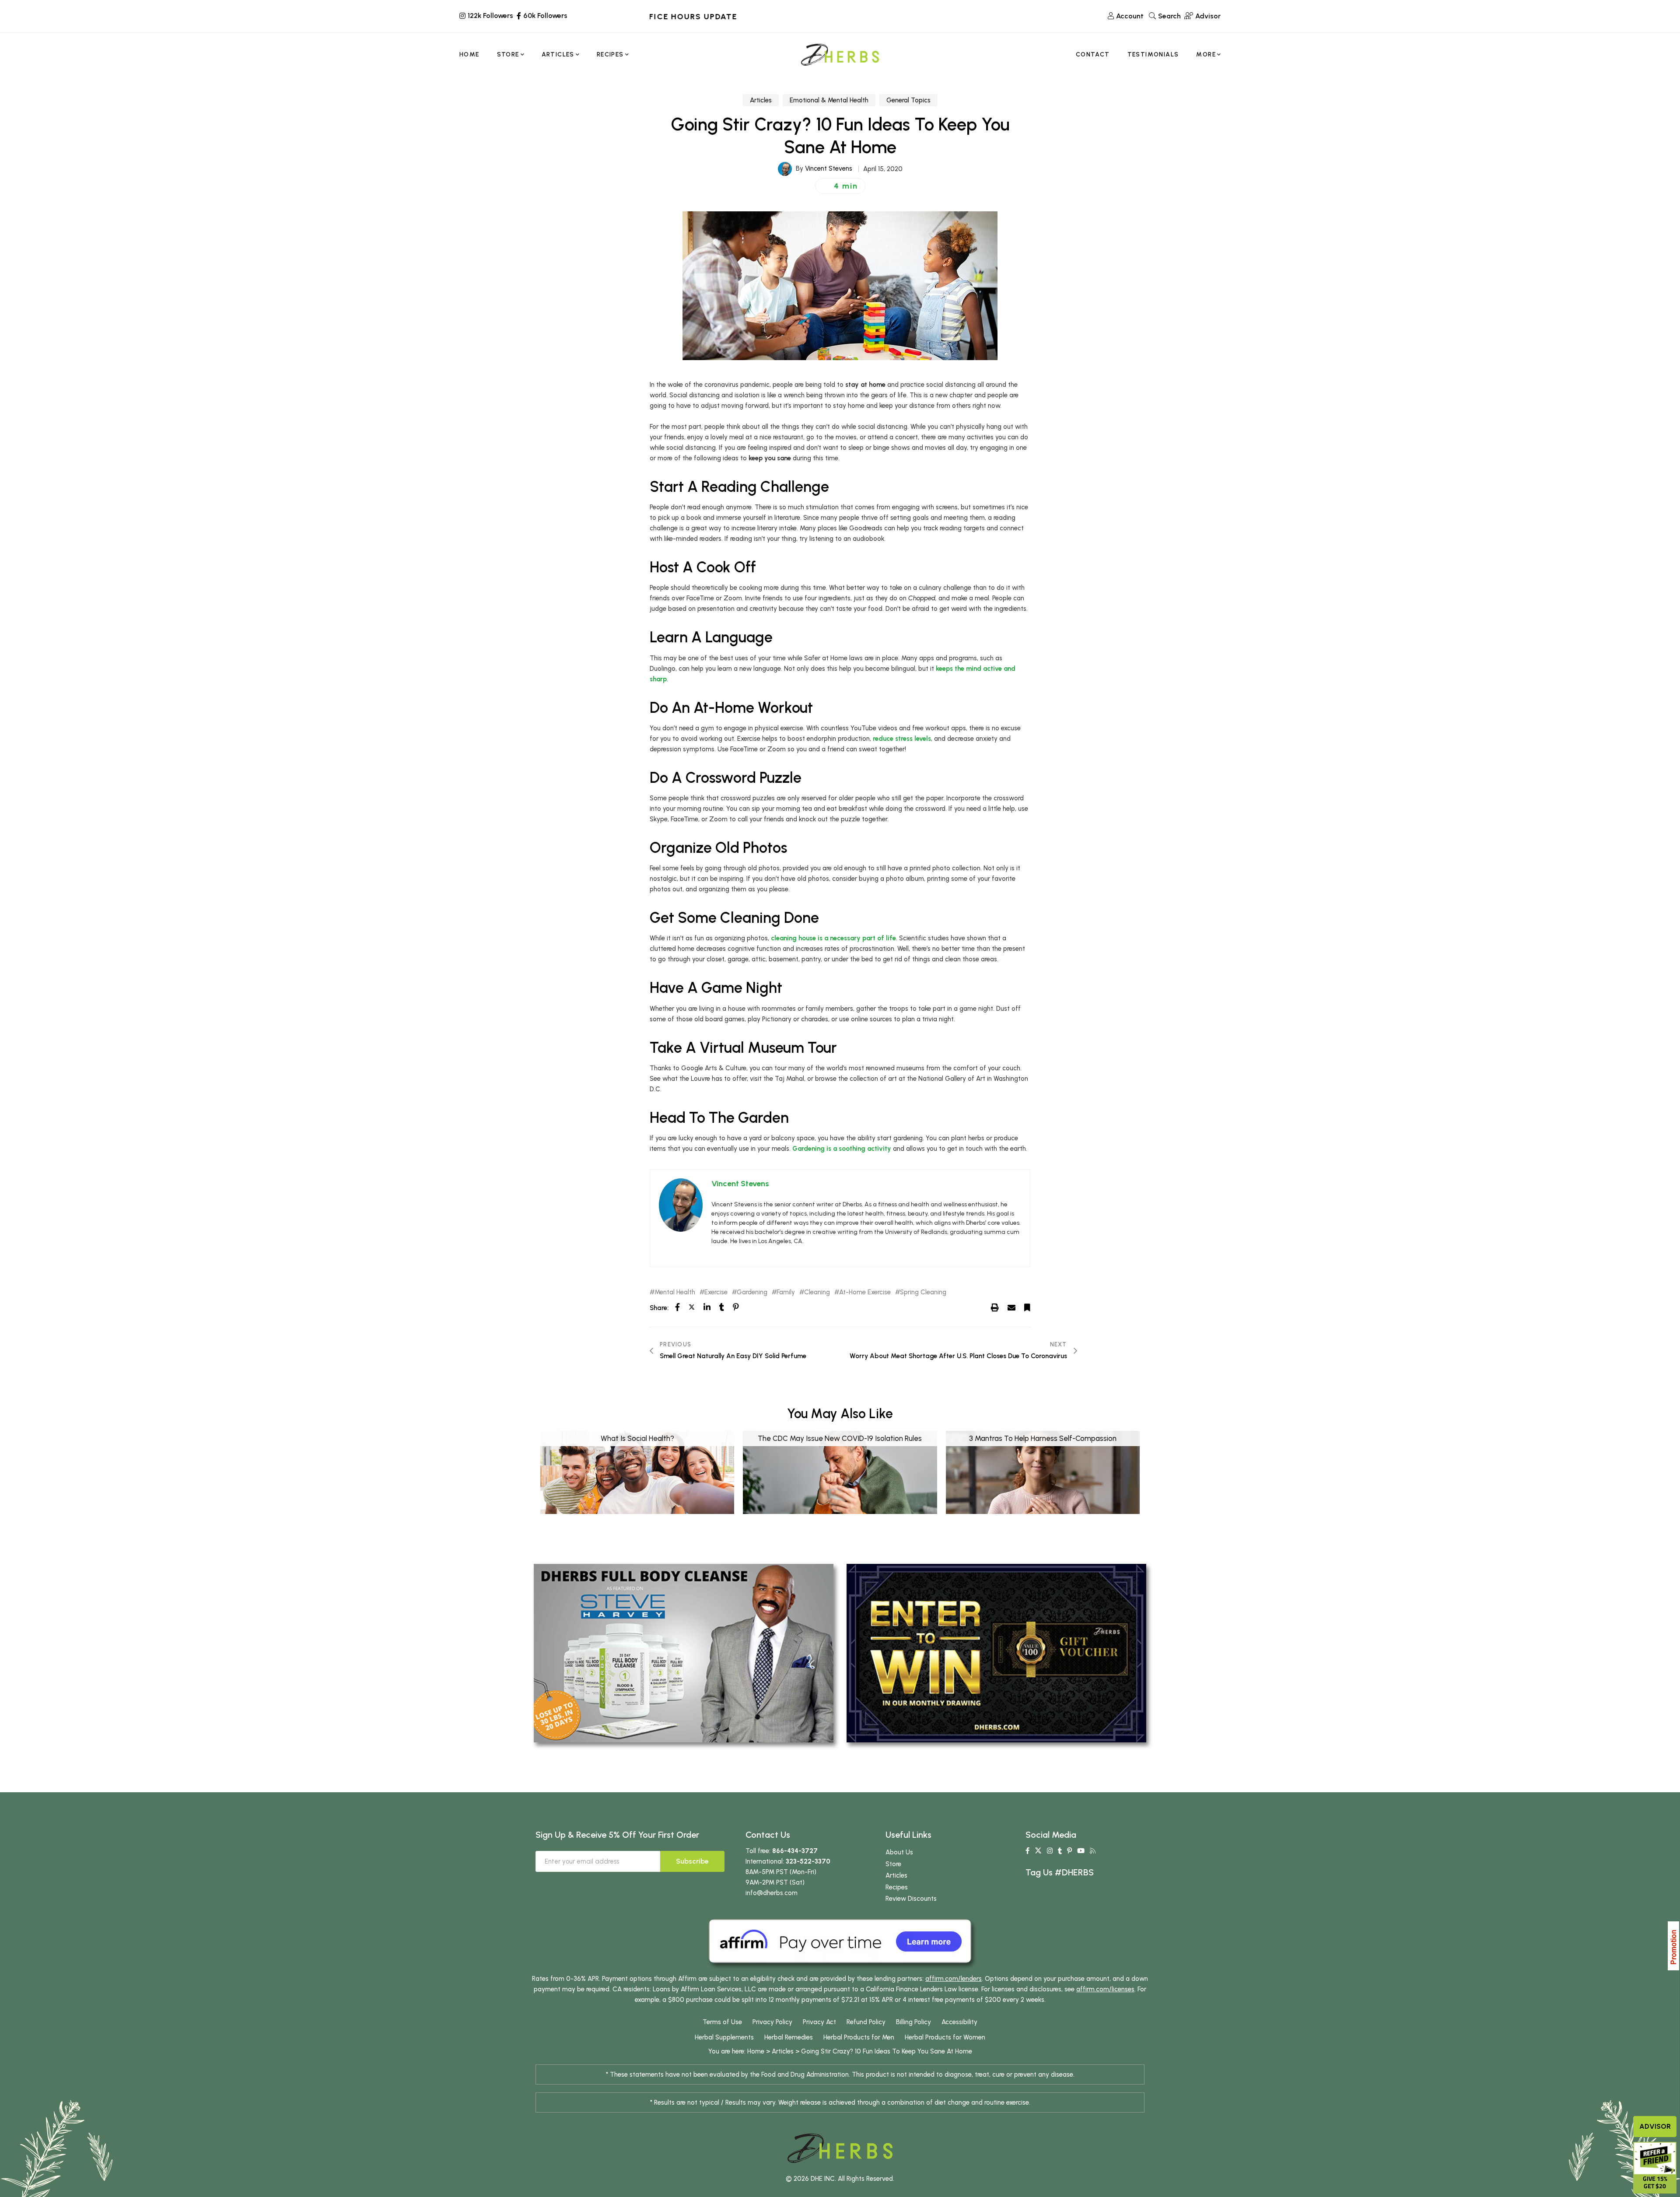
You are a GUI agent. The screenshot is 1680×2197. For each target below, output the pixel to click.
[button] (840, 186)
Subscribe (692, 1861)
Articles (761, 100)
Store (893, 1864)
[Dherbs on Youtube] (1081, 1851)
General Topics (908, 100)
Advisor (1655, 2126)
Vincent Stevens (829, 168)
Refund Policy (866, 2022)
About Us (899, 1852)
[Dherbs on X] (1038, 1851)
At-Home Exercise (865, 1292)
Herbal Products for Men (859, 2037)
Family (786, 1292)
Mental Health (675, 1292)
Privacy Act (819, 2022)
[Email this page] (1011, 1307)
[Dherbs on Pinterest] (1069, 1851)
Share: (659, 1308)
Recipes (897, 1887)
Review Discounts (911, 1899)
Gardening (752, 1292)
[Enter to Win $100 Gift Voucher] (996, 1653)
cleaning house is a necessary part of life (833, 938)
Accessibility (959, 2022)
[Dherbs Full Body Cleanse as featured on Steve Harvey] (684, 1653)
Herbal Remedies (789, 2037)
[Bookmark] (1027, 1307)
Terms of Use (722, 2022)
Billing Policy (913, 2022)
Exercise (716, 1292)
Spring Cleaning (923, 1292)
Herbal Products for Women (945, 2037)
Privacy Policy (772, 2022)
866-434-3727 (795, 1851)
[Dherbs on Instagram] (1050, 1851)
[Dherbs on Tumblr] (1060, 1851)
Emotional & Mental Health (829, 100)
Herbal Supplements (724, 2037)
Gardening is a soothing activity (842, 1149)
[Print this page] (995, 1307)
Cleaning (817, 1292)
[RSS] (1093, 1851)
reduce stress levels (902, 739)
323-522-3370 (808, 1861)
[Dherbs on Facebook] (1027, 1851)
